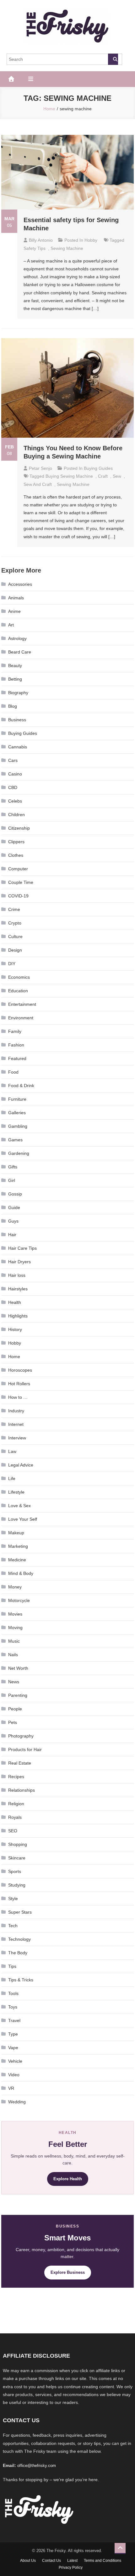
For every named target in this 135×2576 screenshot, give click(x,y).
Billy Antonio (41, 240)
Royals (15, 1817)
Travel (14, 2020)
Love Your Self (23, 1519)
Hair (12, 1235)
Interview (17, 1438)
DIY (12, 964)
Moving (15, 1628)
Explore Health (68, 2179)
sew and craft (38, 484)
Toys (13, 2007)
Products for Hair (25, 1749)
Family (15, 1031)
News (14, 1682)
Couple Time (21, 882)
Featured (17, 1058)
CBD (13, 787)
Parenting (18, 1695)
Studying (17, 1885)
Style (13, 1899)
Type (13, 2034)
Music (14, 1641)
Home (14, 1357)
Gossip (15, 1194)
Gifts (13, 1167)
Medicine (17, 1560)
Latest (72, 2561)
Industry (16, 1411)
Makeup (16, 1533)
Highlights (18, 1316)
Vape (13, 2048)
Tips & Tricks (21, 1980)
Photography (21, 1736)
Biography (18, 693)
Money (15, 1587)
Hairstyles (18, 1289)
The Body (18, 1953)
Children (16, 815)
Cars (13, 760)
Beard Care (20, 652)
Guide (14, 1207)
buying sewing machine (69, 476)
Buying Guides (98, 468)
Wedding (17, 2102)
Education (18, 991)
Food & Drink (21, 1086)
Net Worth (18, 1668)
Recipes (16, 1777)
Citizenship (19, 828)
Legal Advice (21, 1465)
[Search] (113, 59)
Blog (13, 706)
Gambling (18, 1126)
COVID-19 (18, 896)
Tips (12, 1966)
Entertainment (22, 1004)
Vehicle (15, 2061)
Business (17, 720)
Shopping (18, 1844)
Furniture (17, 1099)
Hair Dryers (19, 1262)
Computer (18, 869)
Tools (13, 1993)
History (15, 1329)
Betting (15, 679)
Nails (13, 1655)
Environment (21, 1018)
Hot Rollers (19, 1384)
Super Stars (20, 1912)
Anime (14, 611)
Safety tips (35, 248)
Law (12, 1451)
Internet (16, 1424)
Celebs (15, 801)
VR (11, 2088)
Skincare (17, 1858)
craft (103, 476)
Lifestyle (16, 1492)
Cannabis (18, 747)
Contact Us (51, 2561)
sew (117, 476)
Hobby (91, 240)
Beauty (15, 666)
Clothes (16, 855)
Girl (12, 1180)
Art (11, 625)
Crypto (15, 923)
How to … (18, 1397)
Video (14, 2075)
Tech (13, 1926)
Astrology (17, 638)
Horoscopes (20, 1370)
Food (13, 1072)
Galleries (17, 1113)
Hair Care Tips (22, 1248)
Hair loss (17, 1275)
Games (15, 1140)
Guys (13, 1221)
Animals (16, 598)
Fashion (16, 1045)
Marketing (18, 1546)
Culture (15, 936)
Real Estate (20, 1763)
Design (15, 950)
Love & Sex (19, 1506)
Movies (15, 1614)
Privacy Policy (71, 2567)
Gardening (19, 1153)
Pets (13, 1722)
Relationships (22, 1790)
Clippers (16, 842)
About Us (28, 2561)
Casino (15, 774)
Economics (19, 977)
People (15, 1709)
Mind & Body (21, 1573)
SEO (13, 1831)
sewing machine (67, 248)
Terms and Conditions (103, 2561)
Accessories (20, 584)
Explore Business (68, 2272)
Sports (15, 1871)
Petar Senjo (40, 468)
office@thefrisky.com (37, 2466)
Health (15, 1302)
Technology (19, 1939)
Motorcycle (19, 1600)
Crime (14, 909)
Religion (16, 1804)
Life (12, 1478)
